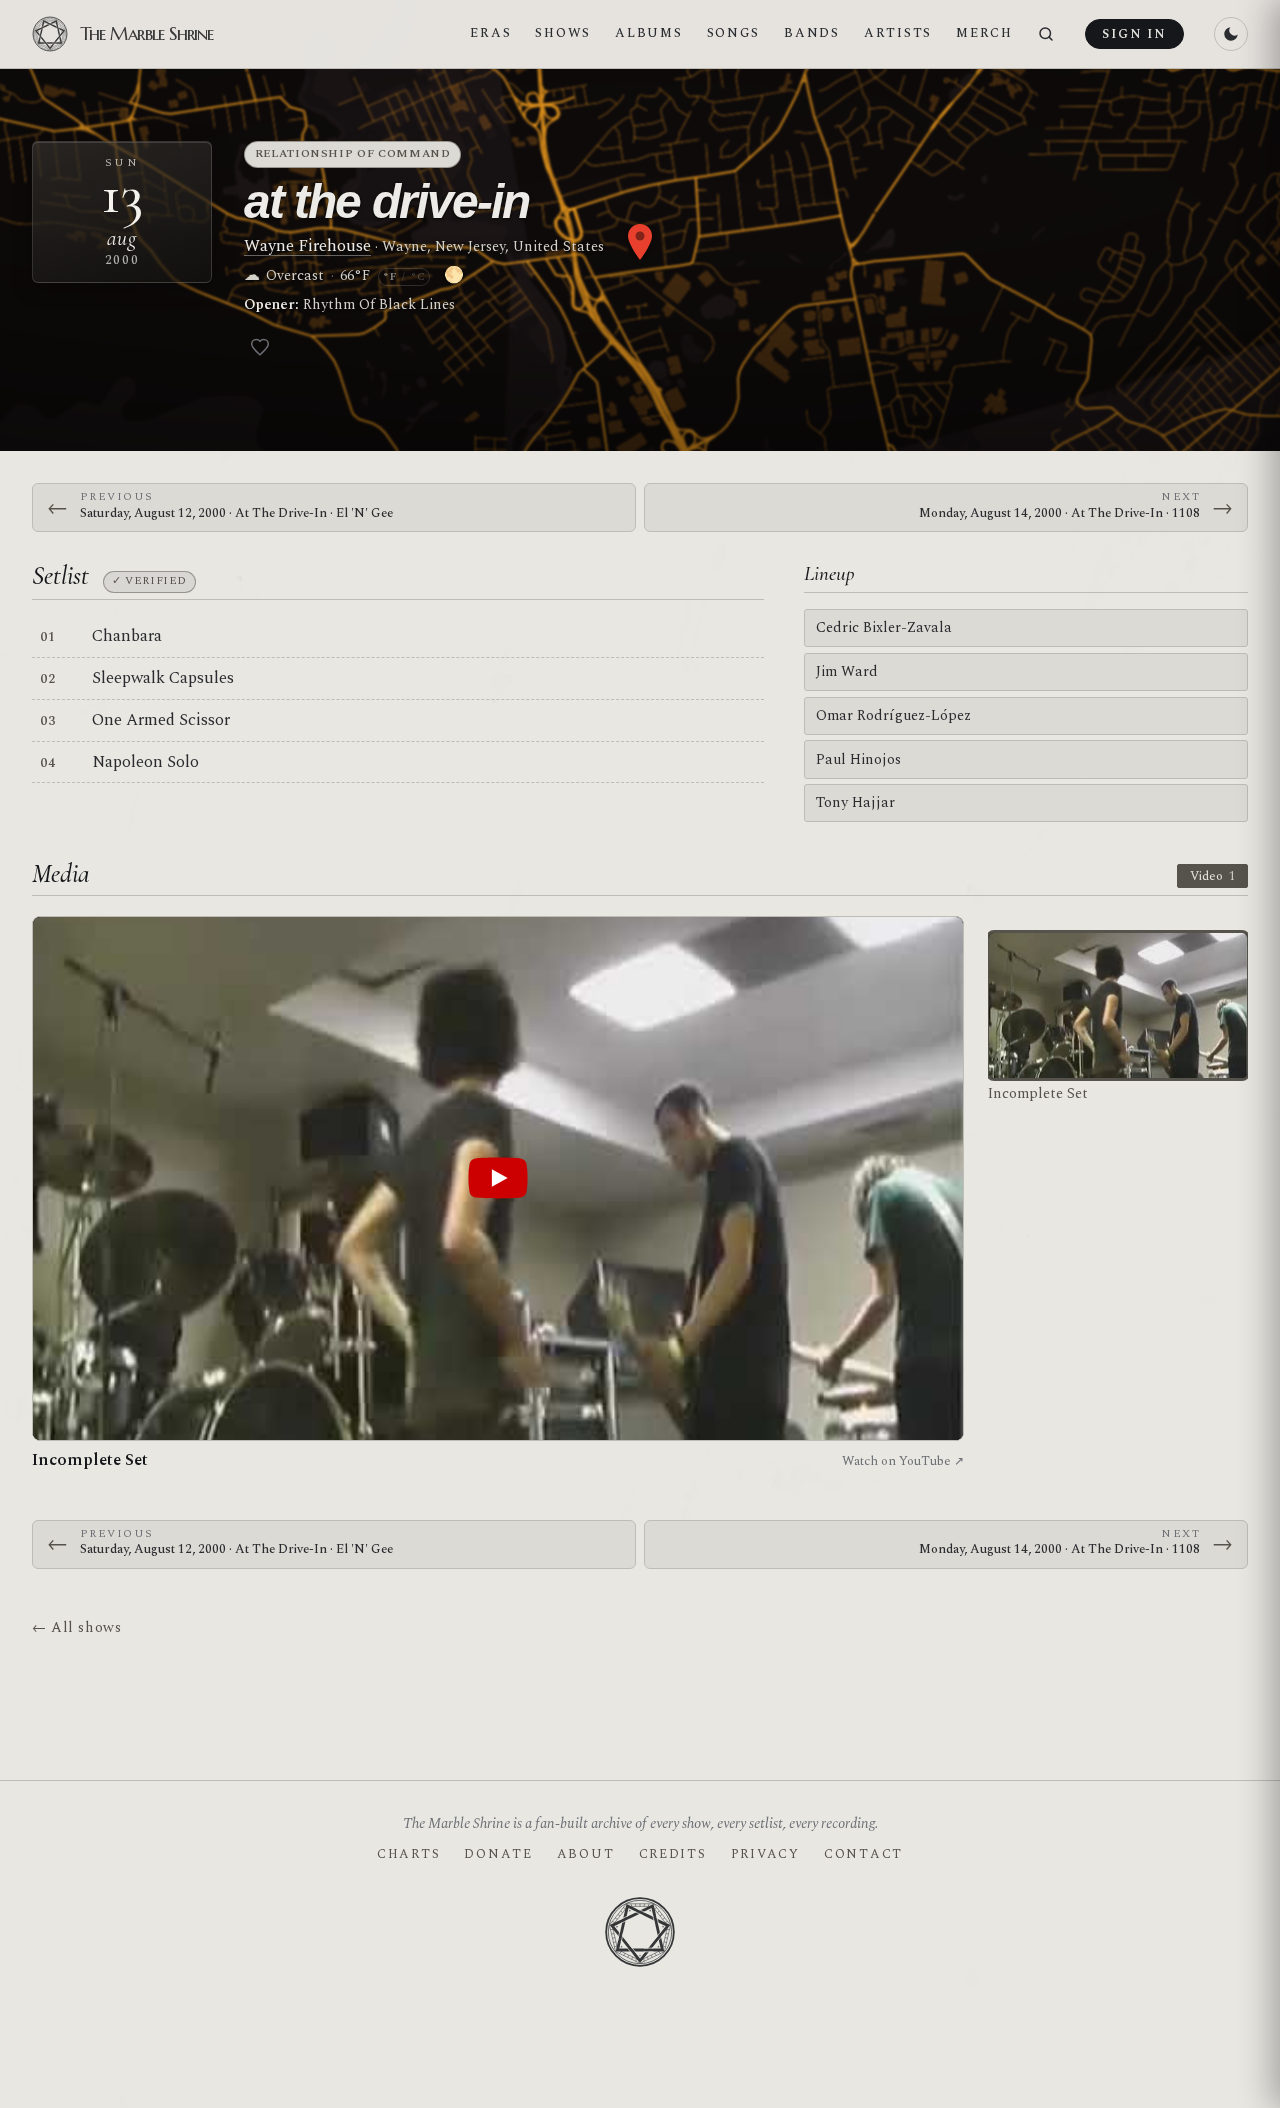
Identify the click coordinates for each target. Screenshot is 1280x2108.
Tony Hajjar (855, 802)
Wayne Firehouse (307, 246)
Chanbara (127, 636)
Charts (408, 1854)
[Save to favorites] (260, 347)
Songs (734, 33)
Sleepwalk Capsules (163, 678)
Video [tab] (1212, 876)
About (586, 1854)
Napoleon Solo (145, 762)
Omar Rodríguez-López (893, 715)
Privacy (765, 1854)
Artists (898, 33)
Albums (648, 33)
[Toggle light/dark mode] (1231, 34)
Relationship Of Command (353, 153)
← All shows (76, 1627)
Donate (498, 1854)
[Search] (1046, 34)
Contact (863, 1854)
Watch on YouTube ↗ (903, 1461)
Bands (812, 33)
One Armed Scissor (161, 720)
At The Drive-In (386, 201)
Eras (490, 33)
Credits (673, 1854)
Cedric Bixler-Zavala (884, 627)
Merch (984, 33)
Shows (563, 33)
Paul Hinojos (858, 759)
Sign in (1134, 34)
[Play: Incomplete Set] (498, 1178)
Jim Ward (847, 671)
